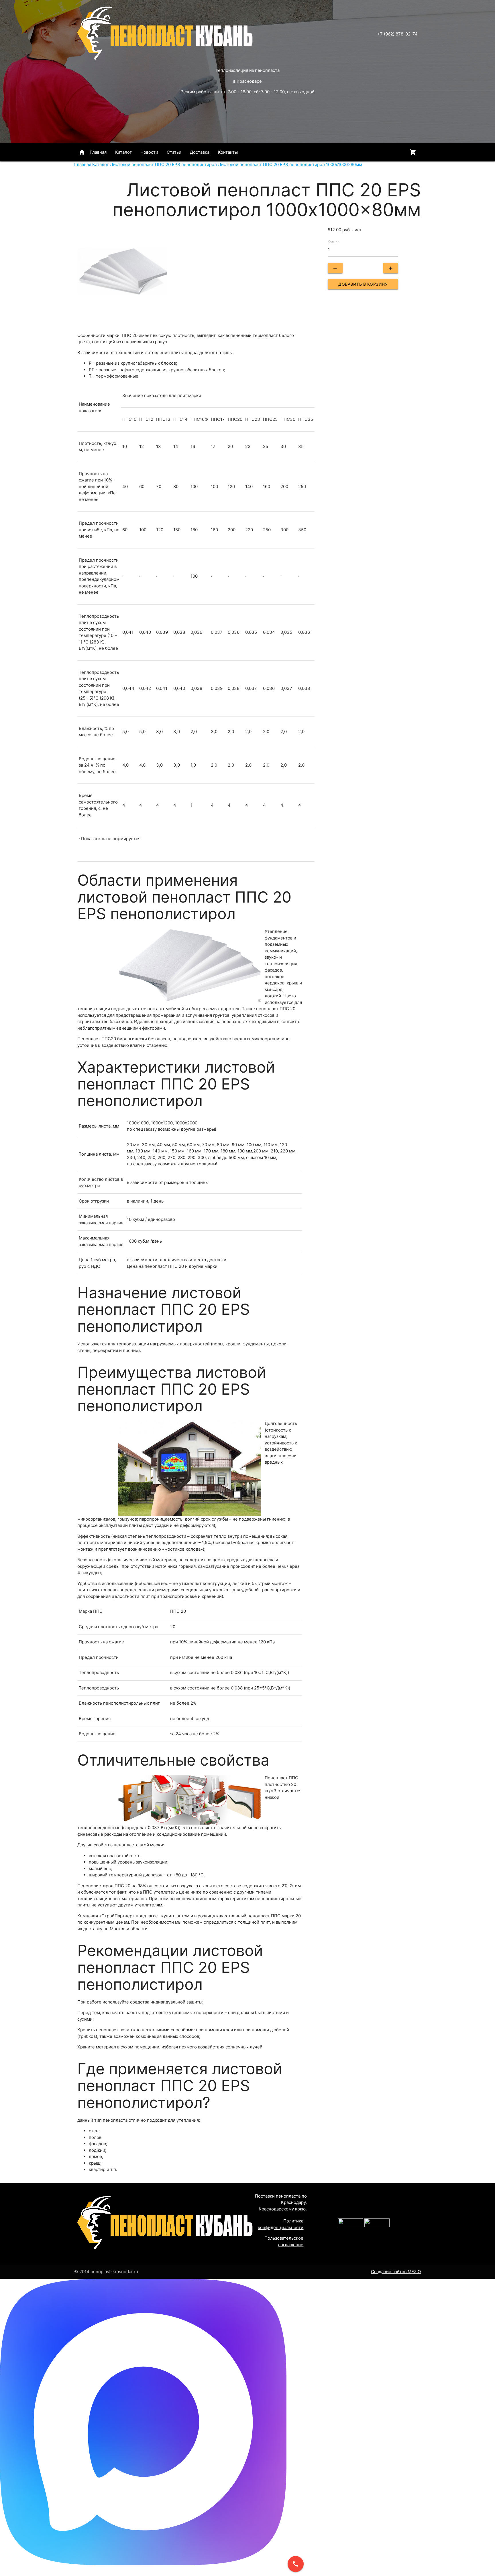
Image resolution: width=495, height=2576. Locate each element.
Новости (149, 152)
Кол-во (334, 242)
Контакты (228, 152)
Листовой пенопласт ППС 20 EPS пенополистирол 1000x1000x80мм (290, 164)
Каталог (123, 152)
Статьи (174, 152)
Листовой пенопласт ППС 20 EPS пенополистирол (163, 164)
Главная (93, 152)
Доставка (200, 152)
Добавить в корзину (363, 284)
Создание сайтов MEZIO (396, 2272)
